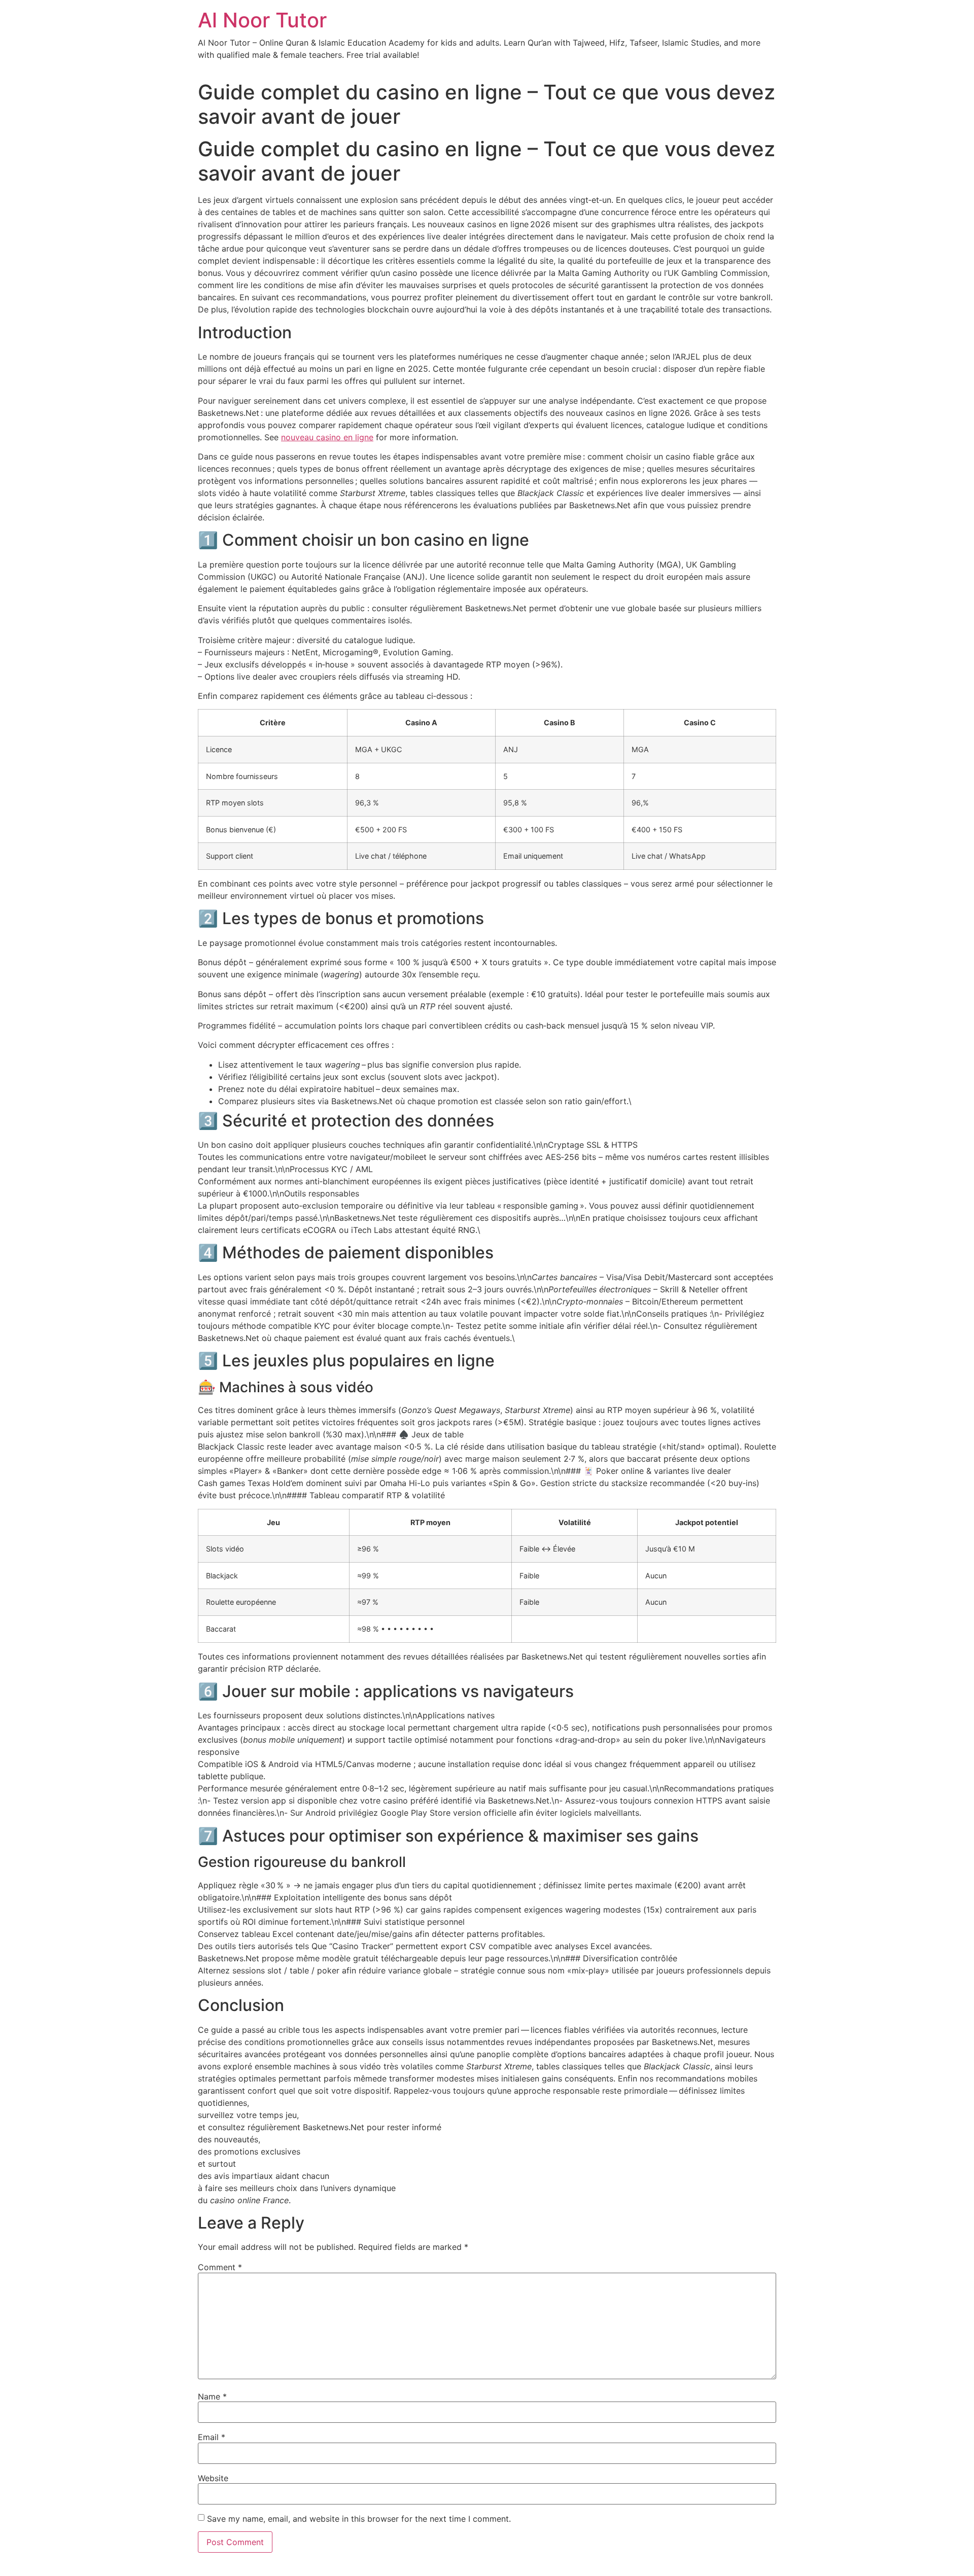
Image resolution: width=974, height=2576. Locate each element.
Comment (220, 2267)
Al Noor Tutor (262, 20)
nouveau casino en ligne (327, 437)
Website (213, 2478)
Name (212, 2396)
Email (212, 2437)
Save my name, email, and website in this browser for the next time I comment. (359, 2519)
